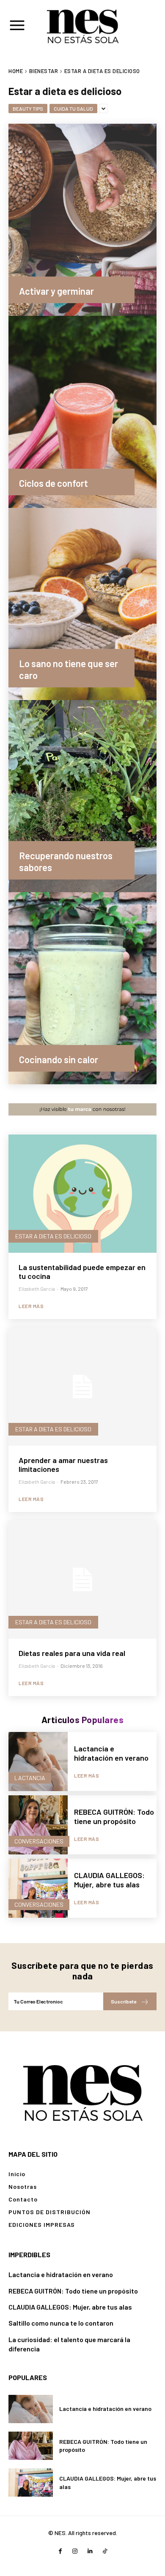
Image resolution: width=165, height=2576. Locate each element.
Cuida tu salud (73, 109)
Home (16, 71)
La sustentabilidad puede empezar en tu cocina (82, 1272)
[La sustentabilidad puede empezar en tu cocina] (82, 1194)
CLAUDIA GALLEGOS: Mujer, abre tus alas (109, 1880)
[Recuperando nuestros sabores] (82, 796)
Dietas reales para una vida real (72, 1653)
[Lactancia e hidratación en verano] (38, 1762)
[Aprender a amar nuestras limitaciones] (82, 1387)
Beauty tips (28, 109)
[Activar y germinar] (82, 220)
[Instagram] (75, 2551)
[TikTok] (105, 2551)
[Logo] (82, 2091)
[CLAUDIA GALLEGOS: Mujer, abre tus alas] (38, 1888)
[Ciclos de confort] (82, 412)
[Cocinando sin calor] (82, 988)
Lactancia (30, 1778)
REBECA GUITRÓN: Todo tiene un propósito (114, 1816)
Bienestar (44, 71)
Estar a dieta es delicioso (53, 1236)
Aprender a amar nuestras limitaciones (63, 1465)
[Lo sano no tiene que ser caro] (82, 604)
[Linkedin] (90, 2551)
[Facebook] (60, 2551)
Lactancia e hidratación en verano (111, 1753)
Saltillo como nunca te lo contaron (61, 2323)
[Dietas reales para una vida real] (82, 1580)
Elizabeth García (37, 1289)
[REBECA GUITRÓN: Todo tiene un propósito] (38, 1825)
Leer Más (31, 1306)
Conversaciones (39, 1841)
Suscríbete (124, 2001)
